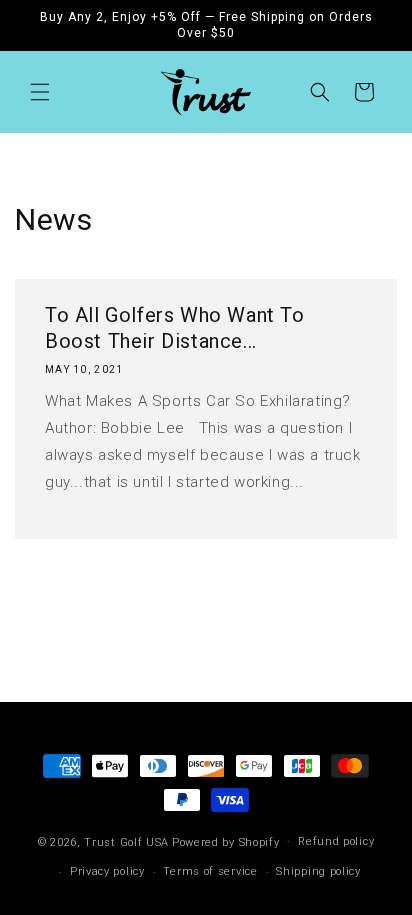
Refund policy (336, 841)
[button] (40, 92)
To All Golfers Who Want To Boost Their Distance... (175, 328)
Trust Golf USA (126, 841)
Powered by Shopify (226, 841)
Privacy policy (107, 871)
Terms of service (210, 871)
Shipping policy (318, 871)
